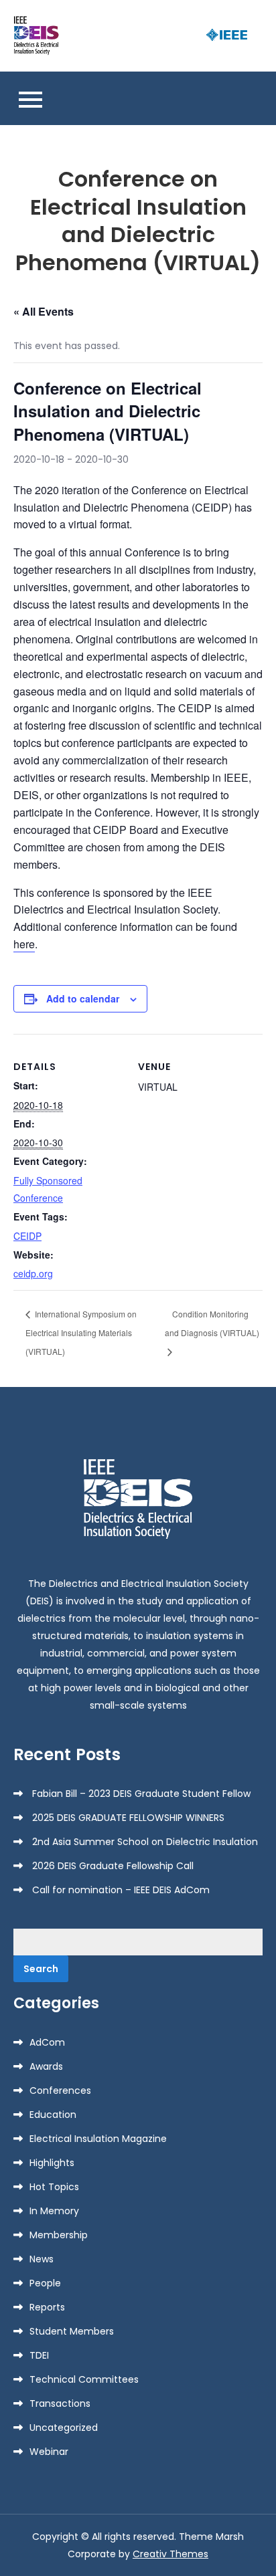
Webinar (49, 2452)
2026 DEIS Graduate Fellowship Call (113, 1866)
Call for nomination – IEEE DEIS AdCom (121, 1890)
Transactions (60, 2403)
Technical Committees (84, 2379)
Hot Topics (54, 2187)
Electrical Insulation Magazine (98, 2139)
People (45, 2283)
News (42, 2259)
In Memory (54, 2211)
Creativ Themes (170, 2554)
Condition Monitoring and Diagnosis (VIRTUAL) (212, 1323)
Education (53, 2115)
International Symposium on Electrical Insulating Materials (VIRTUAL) (81, 1332)
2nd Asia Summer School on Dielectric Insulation (145, 1842)
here (24, 944)
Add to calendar (83, 998)
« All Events (44, 311)
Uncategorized (64, 2428)
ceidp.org (33, 1273)
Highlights (52, 2163)
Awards (46, 2066)
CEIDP (27, 1236)
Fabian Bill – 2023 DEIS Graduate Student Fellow (141, 1794)
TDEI (39, 2355)
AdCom (47, 2042)
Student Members (72, 2331)
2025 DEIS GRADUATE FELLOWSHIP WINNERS (128, 1818)
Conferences (60, 2090)
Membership (59, 2235)
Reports (47, 2307)
